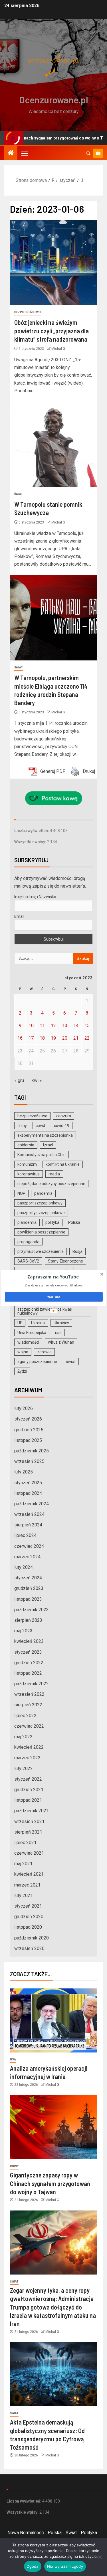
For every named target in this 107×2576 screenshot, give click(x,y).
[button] (53, 1277)
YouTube (54, 1297)
